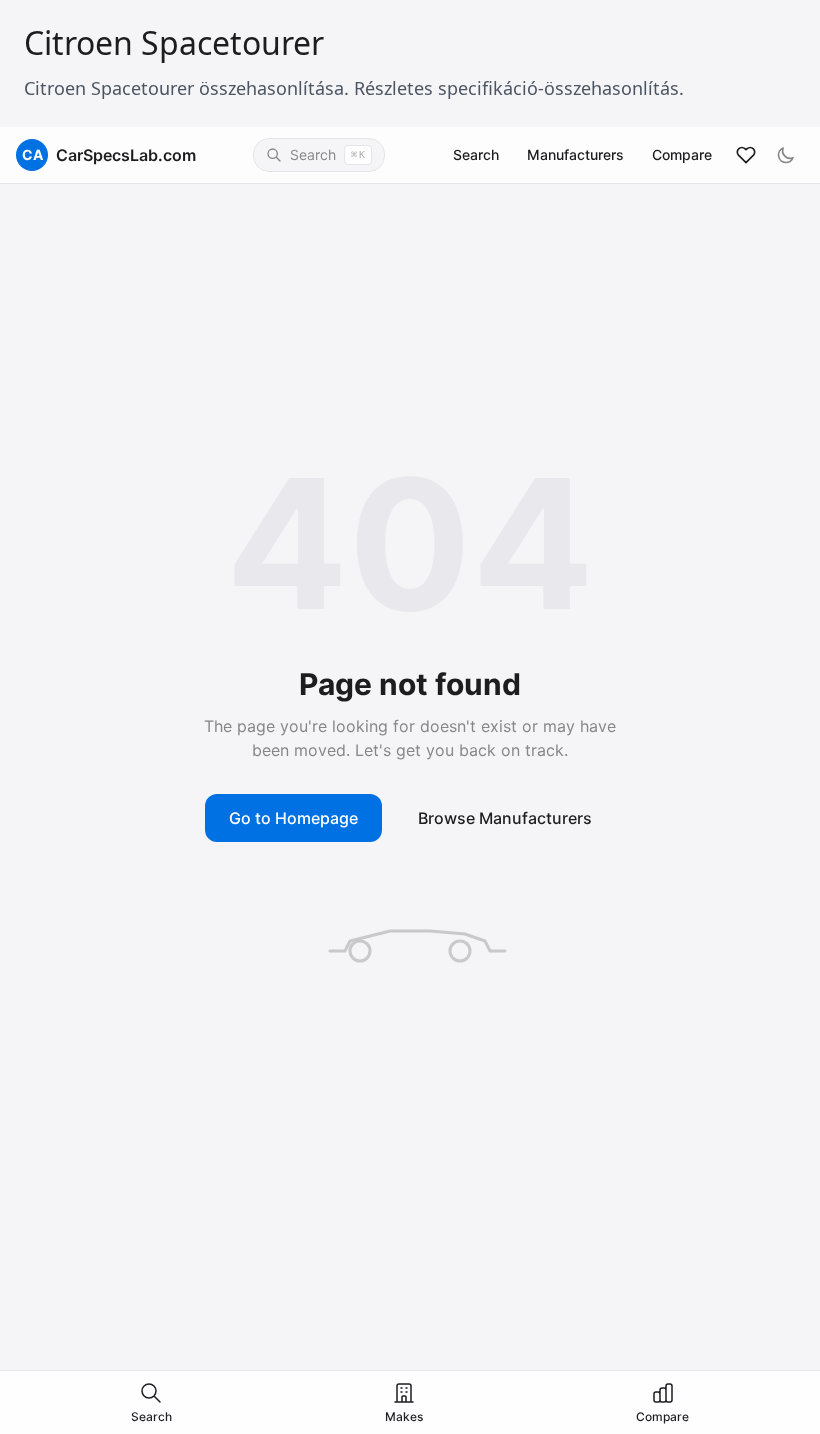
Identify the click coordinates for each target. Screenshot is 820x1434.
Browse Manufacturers (505, 818)
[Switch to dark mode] (786, 155)
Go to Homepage (293, 818)
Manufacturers (575, 154)
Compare (682, 154)
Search (476, 154)
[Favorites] (746, 155)
